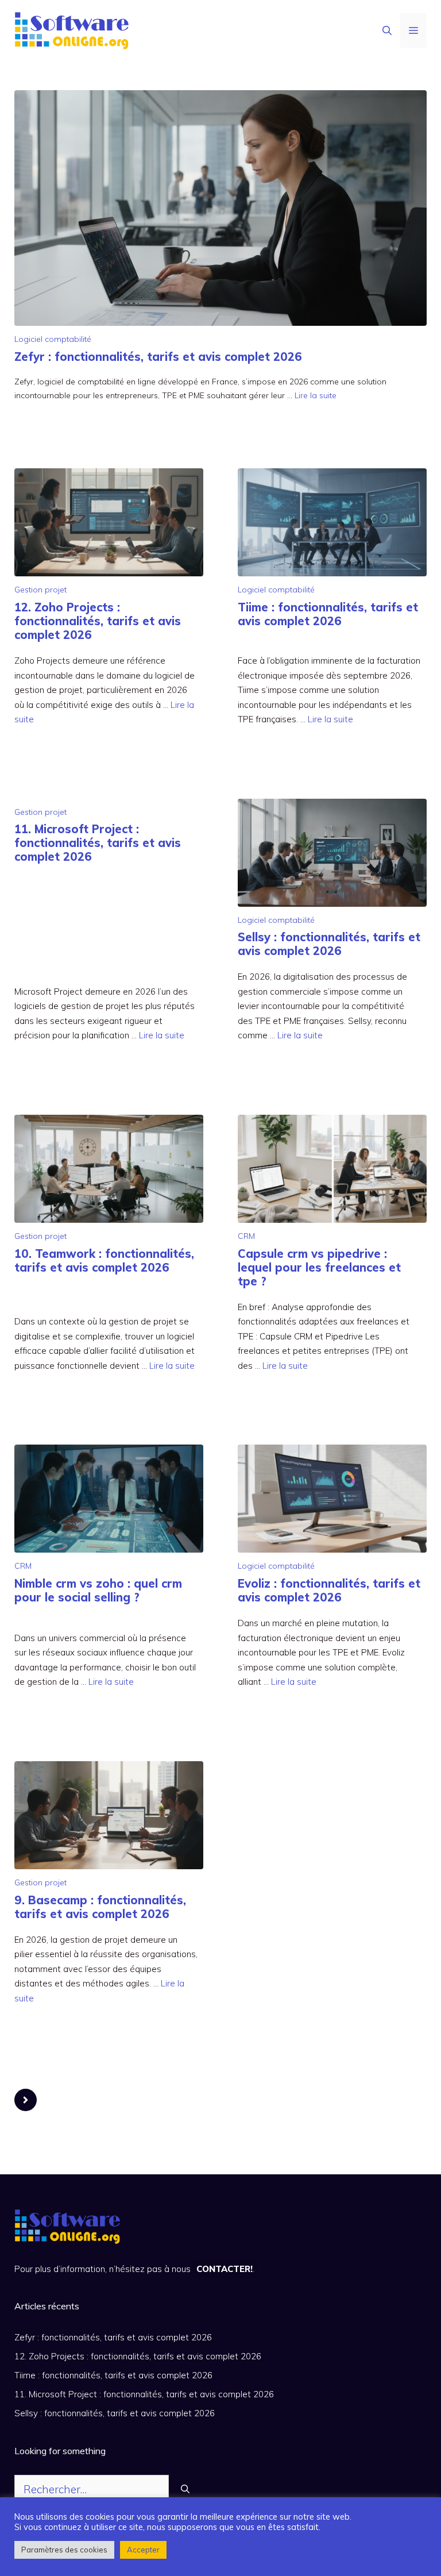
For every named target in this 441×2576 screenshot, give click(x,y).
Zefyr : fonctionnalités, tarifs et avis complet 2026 (158, 357)
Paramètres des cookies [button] (64, 2550)
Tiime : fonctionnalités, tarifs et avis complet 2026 (328, 614)
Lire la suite (316, 395)
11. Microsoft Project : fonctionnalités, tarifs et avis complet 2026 (98, 843)
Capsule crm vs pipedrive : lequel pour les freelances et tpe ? (319, 1267)
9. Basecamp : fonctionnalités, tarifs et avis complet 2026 (100, 1907)
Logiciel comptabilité (53, 339)
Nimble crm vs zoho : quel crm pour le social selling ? (98, 1590)
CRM (246, 1236)
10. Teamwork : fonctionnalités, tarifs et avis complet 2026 (104, 1260)
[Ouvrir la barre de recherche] (387, 30)
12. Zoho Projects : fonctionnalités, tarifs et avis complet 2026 (98, 621)
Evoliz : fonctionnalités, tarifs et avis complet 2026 (329, 1590)
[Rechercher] (185, 2490)
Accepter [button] (143, 2550)
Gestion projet (40, 590)
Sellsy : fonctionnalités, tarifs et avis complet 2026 (329, 944)
